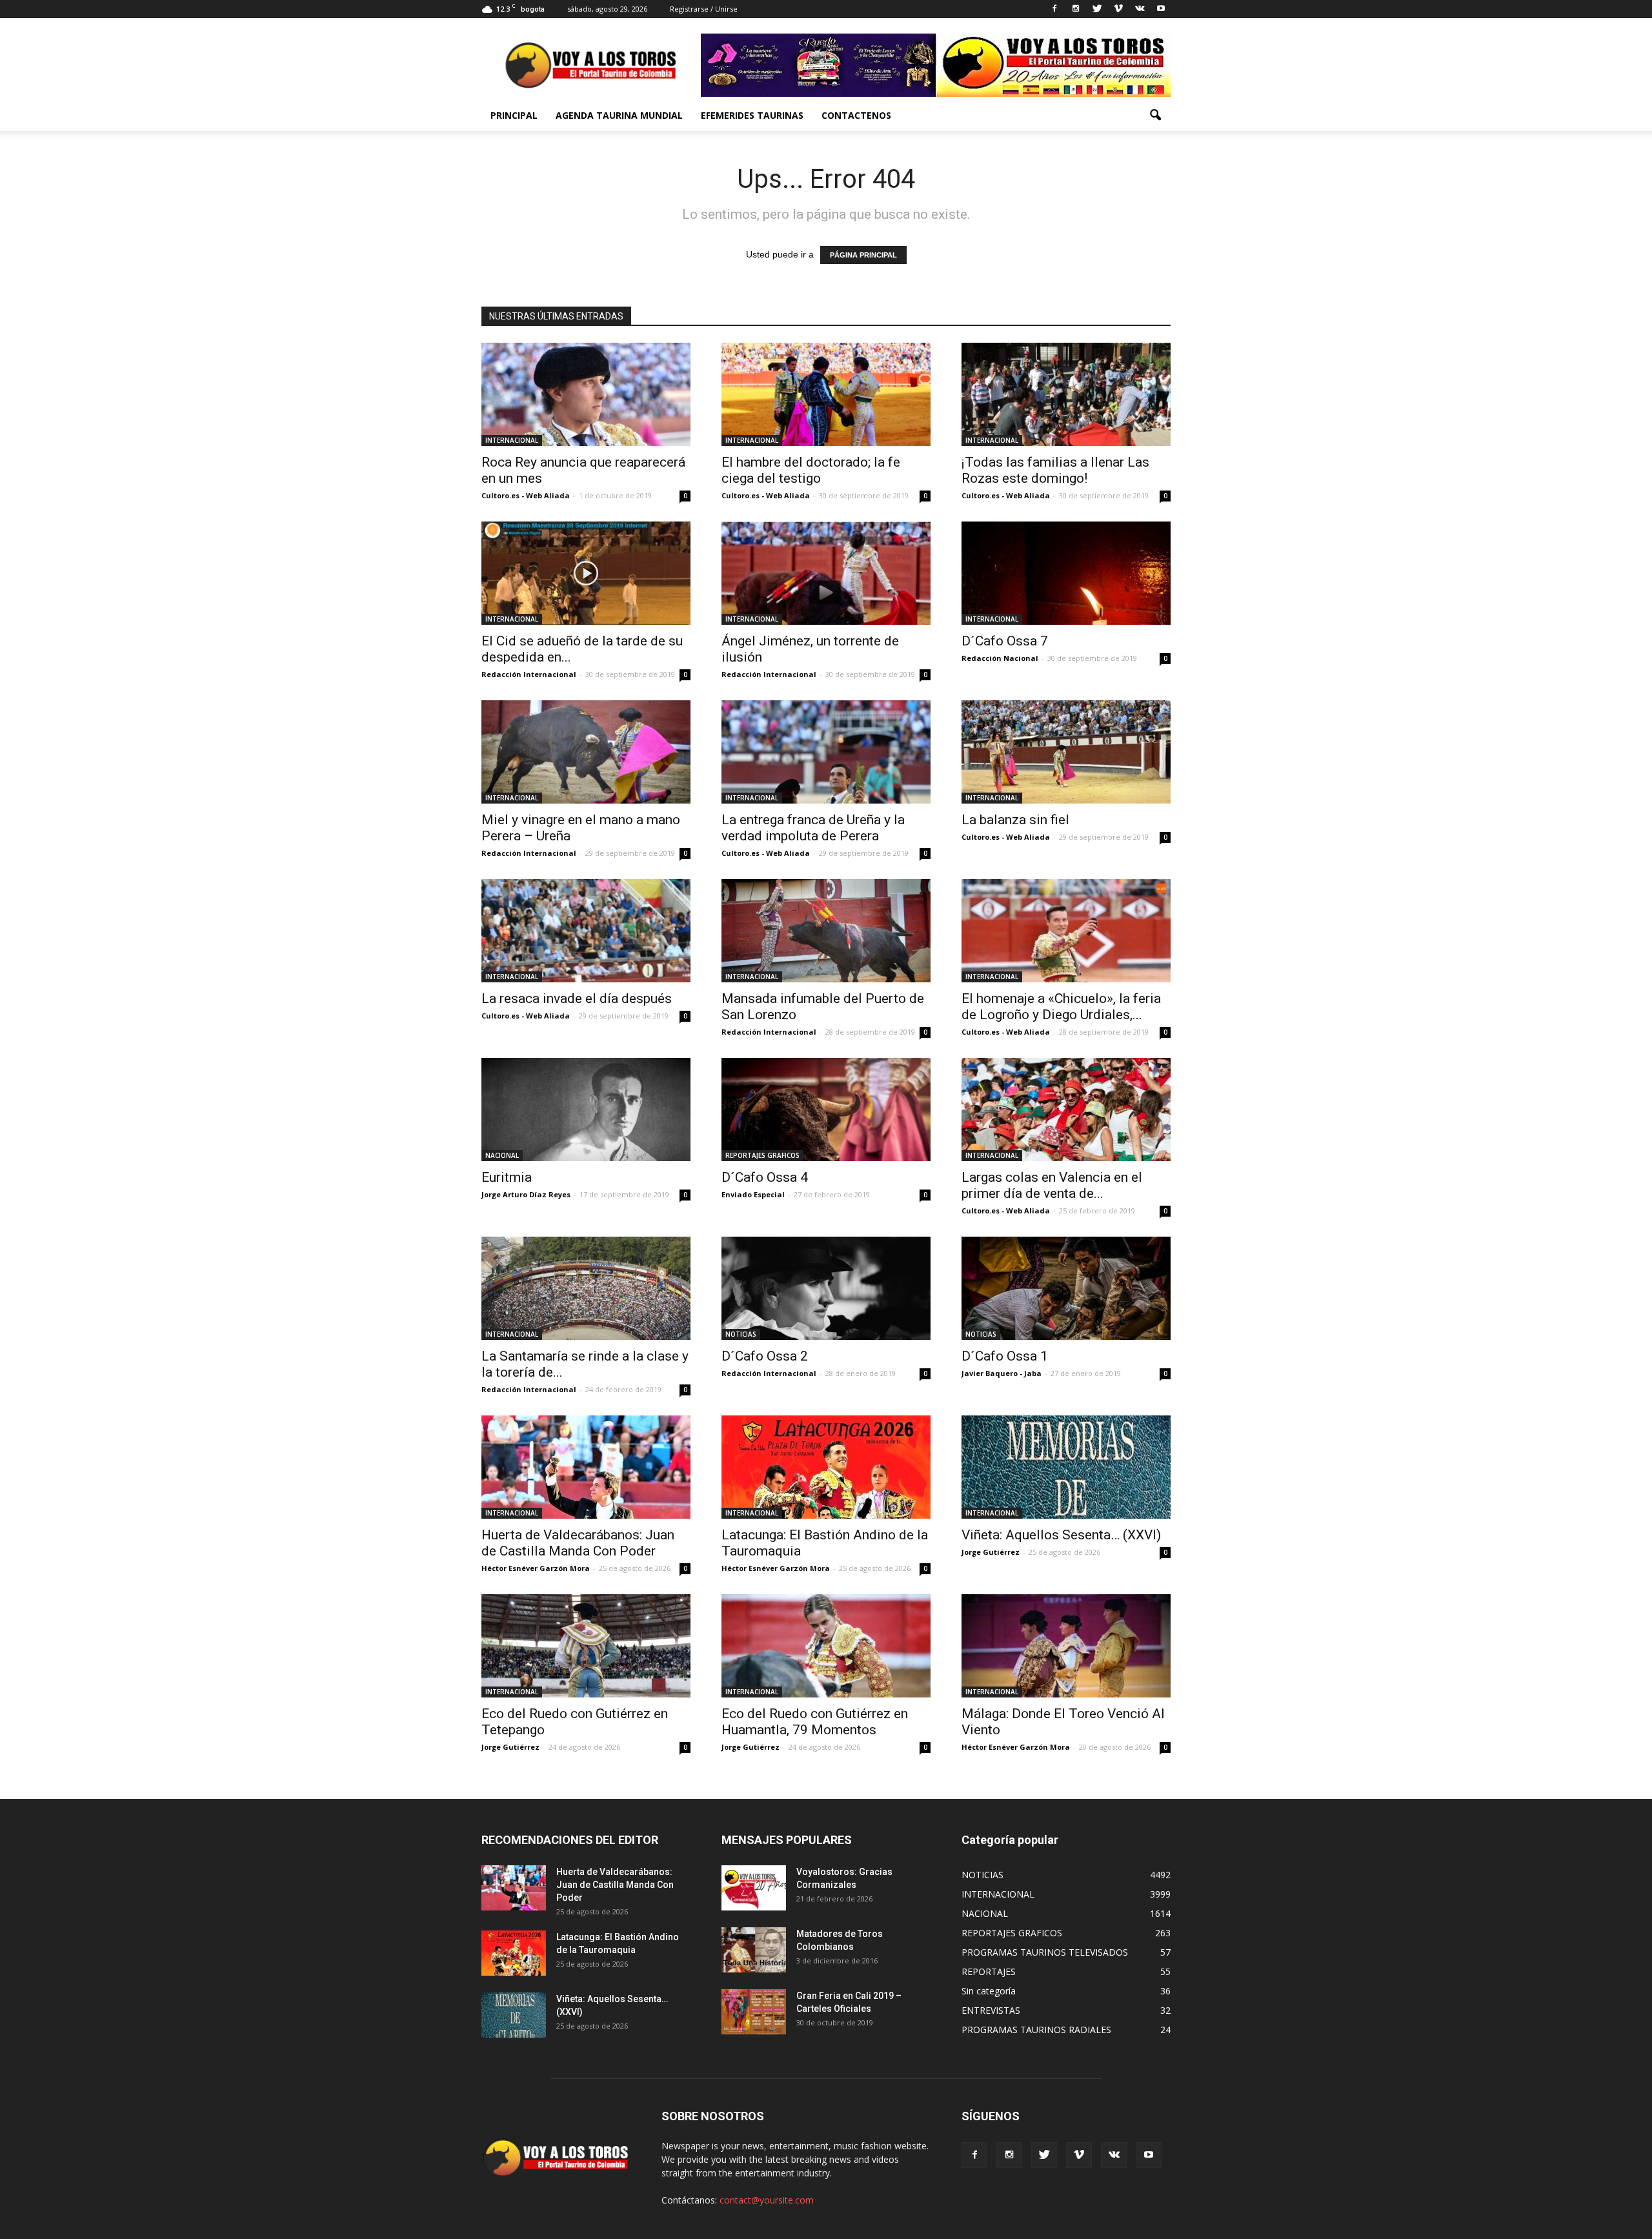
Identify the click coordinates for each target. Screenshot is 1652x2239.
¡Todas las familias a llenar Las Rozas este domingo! (1055, 470)
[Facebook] (1054, 9)
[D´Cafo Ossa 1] (1066, 1288)
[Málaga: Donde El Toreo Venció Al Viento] (1066, 1646)
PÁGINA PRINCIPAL (863, 255)
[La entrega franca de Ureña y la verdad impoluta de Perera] (826, 752)
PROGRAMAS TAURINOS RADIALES (1036, 2030)
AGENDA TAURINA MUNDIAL (619, 115)
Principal (514, 115)
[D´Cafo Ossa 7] (1066, 573)
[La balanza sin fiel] (1066, 752)
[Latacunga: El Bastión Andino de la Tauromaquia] (826, 1467)
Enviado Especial (753, 1194)
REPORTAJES (989, 1971)
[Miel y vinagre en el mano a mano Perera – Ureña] (586, 752)
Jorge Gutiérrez (991, 1552)
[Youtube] (1161, 9)
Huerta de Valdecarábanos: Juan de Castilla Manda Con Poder (578, 1543)
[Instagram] (1076, 9)
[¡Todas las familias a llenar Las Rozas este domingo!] (1066, 394)
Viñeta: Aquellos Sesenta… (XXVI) (1061, 1535)
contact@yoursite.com (767, 2200)
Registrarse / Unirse (704, 9)
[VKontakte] (1140, 9)
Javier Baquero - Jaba (1002, 1373)
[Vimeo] (1118, 9)
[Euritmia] (586, 1109)
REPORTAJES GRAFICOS (762, 1155)
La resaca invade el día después (577, 998)
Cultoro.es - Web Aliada (526, 495)
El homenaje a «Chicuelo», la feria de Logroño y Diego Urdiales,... (1061, 1007)
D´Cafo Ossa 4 (765, 1177)
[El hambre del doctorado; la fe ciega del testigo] (826, 394)
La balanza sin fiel (1015, 820)
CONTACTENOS (856, 115)
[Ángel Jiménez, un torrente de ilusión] (826, 573)
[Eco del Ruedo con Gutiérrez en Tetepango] (586, 1646)
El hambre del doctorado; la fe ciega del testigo (811, 470)
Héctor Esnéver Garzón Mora (536, 1568)
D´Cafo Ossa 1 (1005, 1356)
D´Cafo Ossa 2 (765, 1356)
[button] (1155, 116)
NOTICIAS (741, 1334)
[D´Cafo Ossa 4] (826, 1109)
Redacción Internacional (529, 674)
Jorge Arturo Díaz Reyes (526, 1194)
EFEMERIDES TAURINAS (752, 115)
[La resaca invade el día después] (586, 931)
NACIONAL (502, 1155)
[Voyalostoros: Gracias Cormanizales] (754, 1888)
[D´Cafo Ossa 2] (826, 1288)
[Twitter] (1097, 9)
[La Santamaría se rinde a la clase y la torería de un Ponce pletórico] (586, 1288)
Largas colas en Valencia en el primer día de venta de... (1052, 1185)
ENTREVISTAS (991, 2010)
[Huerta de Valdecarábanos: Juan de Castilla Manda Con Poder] (586, 1467)
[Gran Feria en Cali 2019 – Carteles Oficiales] (754, 2012)
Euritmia (507, 1177)
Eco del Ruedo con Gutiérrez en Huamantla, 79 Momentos (815, 1722)
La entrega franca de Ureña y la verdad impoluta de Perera (813, 828)
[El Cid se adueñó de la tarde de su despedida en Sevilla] (586, 573)
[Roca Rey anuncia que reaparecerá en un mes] (586, 394)
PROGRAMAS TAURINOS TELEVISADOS (1045, 1952)
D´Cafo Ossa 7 (1005, 641)
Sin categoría (989, 1991)
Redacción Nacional (1000, 658)
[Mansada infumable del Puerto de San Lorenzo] (826, 931)
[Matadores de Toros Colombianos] (754, 1950)
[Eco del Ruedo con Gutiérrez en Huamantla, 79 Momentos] (826, 1646)
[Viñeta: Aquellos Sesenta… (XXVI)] (1066, 1467)
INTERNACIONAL (512, 440)
